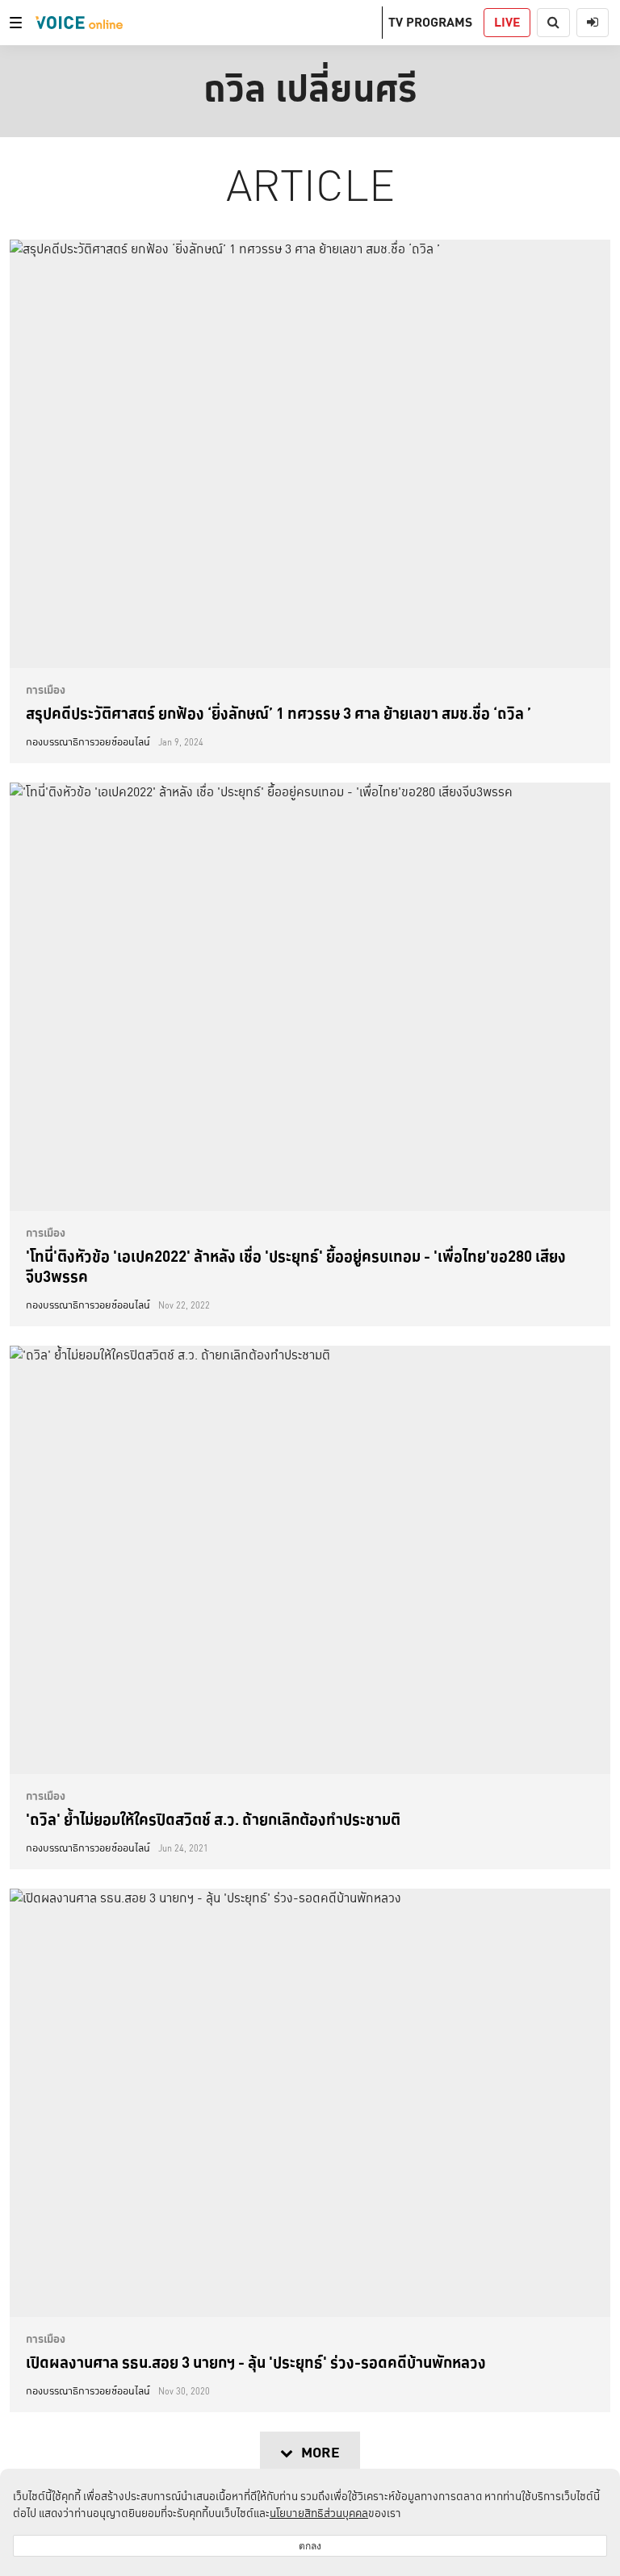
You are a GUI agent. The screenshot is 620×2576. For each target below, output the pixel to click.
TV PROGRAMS (430, 22)
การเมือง (46, 690)
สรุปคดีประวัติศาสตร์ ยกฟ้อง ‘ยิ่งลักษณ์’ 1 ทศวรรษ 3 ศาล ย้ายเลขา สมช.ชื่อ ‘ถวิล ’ (279, 713)
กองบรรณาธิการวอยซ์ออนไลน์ (88, 742)
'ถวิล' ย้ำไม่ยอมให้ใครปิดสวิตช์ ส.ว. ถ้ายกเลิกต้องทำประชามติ (213, 1819)
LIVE (507, 22)
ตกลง (310, 2546)
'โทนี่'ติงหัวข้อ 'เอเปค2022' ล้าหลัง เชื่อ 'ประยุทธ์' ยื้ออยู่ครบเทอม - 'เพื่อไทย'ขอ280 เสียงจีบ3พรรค (296, 1266)
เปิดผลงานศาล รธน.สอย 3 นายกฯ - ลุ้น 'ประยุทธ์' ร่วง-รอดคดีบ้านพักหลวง (256, 2362)
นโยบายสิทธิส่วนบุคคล (319, 2513)
